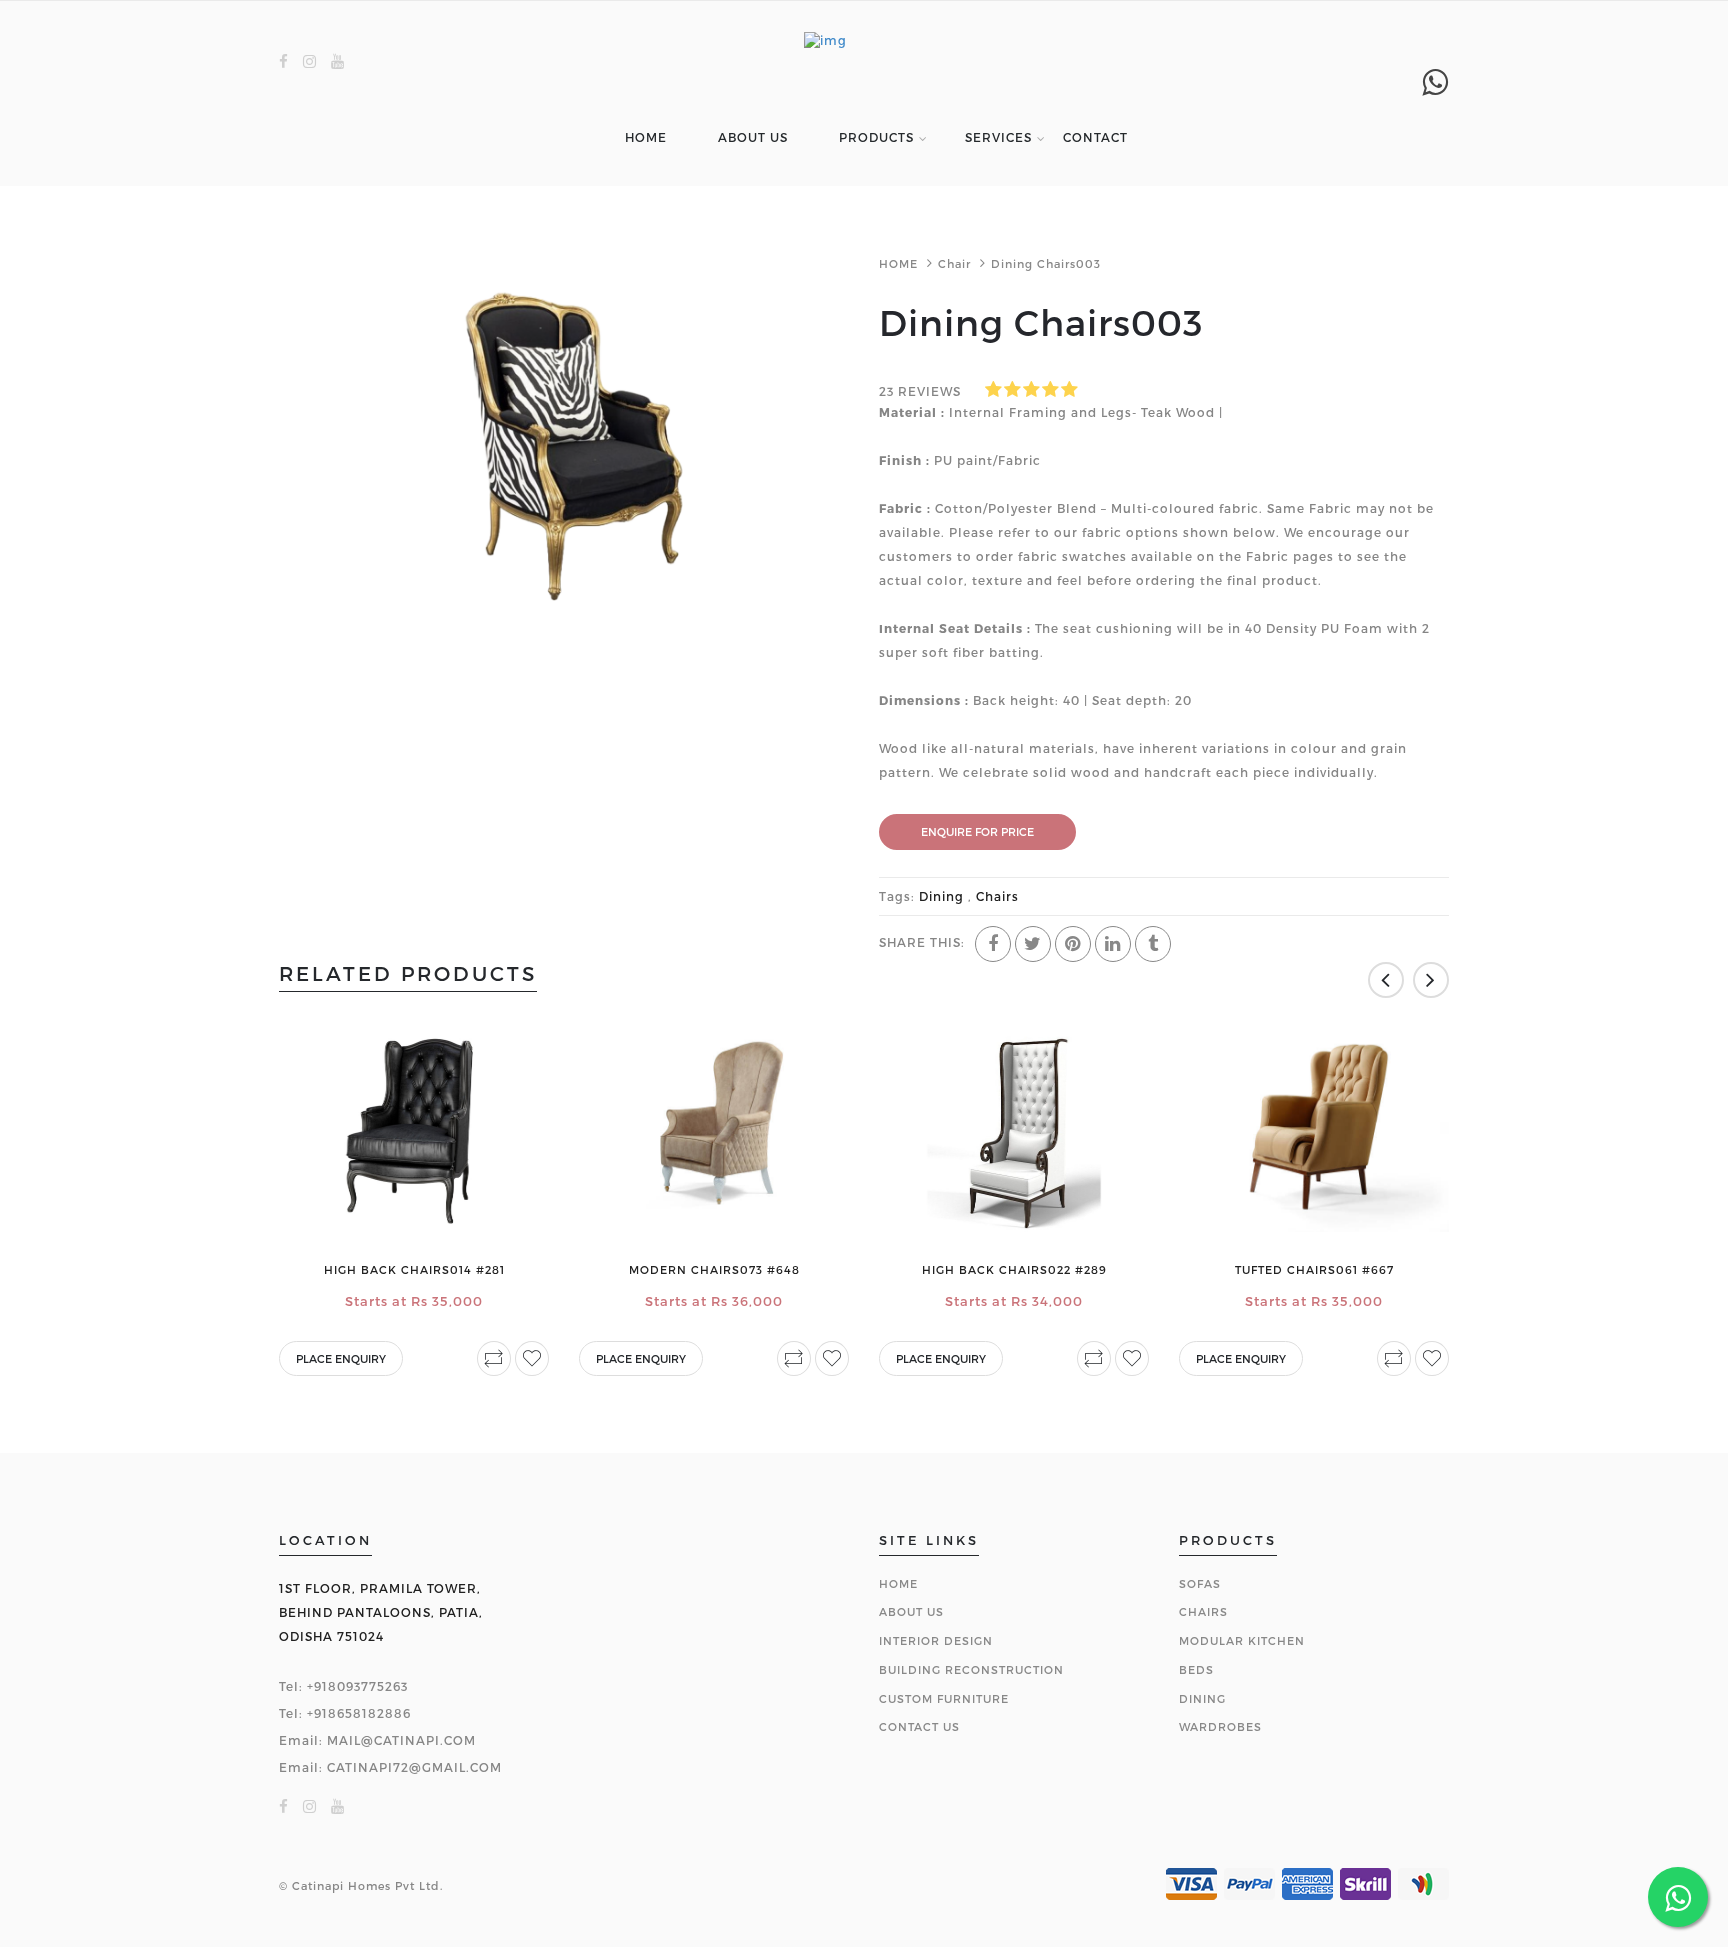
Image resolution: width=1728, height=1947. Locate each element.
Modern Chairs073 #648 (714, 1269)
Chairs (995, 896)
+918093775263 (357, 1686)
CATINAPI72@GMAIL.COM (414, 1767)
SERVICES (998, 137)
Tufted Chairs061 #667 (1314, 1269)
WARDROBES (1220, 1726)
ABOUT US (753, 137)
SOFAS (1200, 1583)
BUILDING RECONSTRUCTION (971, 1669)
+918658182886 (359, 1713)
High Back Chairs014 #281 (414, 1269)
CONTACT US (919, 1726)
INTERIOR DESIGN (936, 1640)
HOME (646, 137)
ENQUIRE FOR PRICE (977, 831)
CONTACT (1095, 137)
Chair (954, 263)
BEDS (1196, 1669)
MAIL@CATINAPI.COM (401, 1740)
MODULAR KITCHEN (1242, 1640)
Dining (941, 896)
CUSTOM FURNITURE (944, 1698)
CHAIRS (1203, 1611)
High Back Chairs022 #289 (1014, 1269)
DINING (1202, 1698)
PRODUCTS (876, 137)
